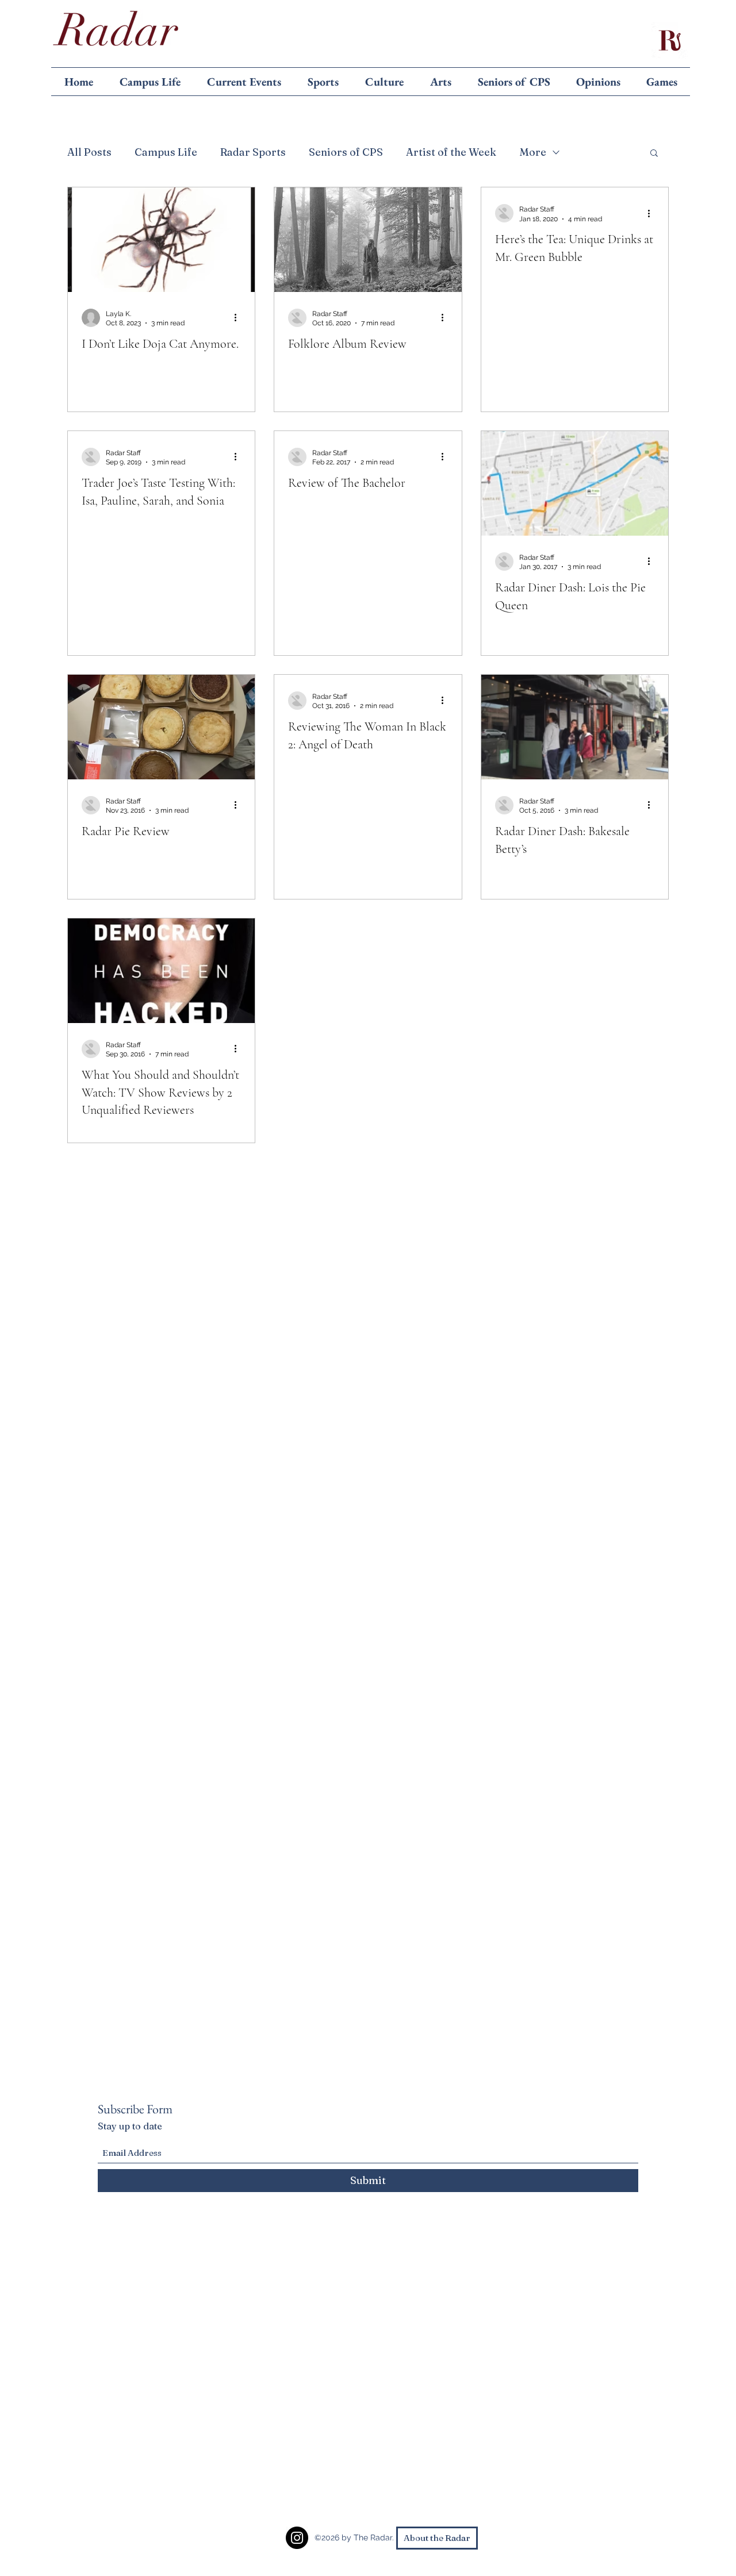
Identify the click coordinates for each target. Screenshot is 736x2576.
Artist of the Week (451, 152)
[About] (669, 40)
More (533, 152)
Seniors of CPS (346, 152)
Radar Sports (253, 152)
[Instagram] (297, 2538)
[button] (654, 154)
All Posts (89, 152)
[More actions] (239, 318)
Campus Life (166, 152)
